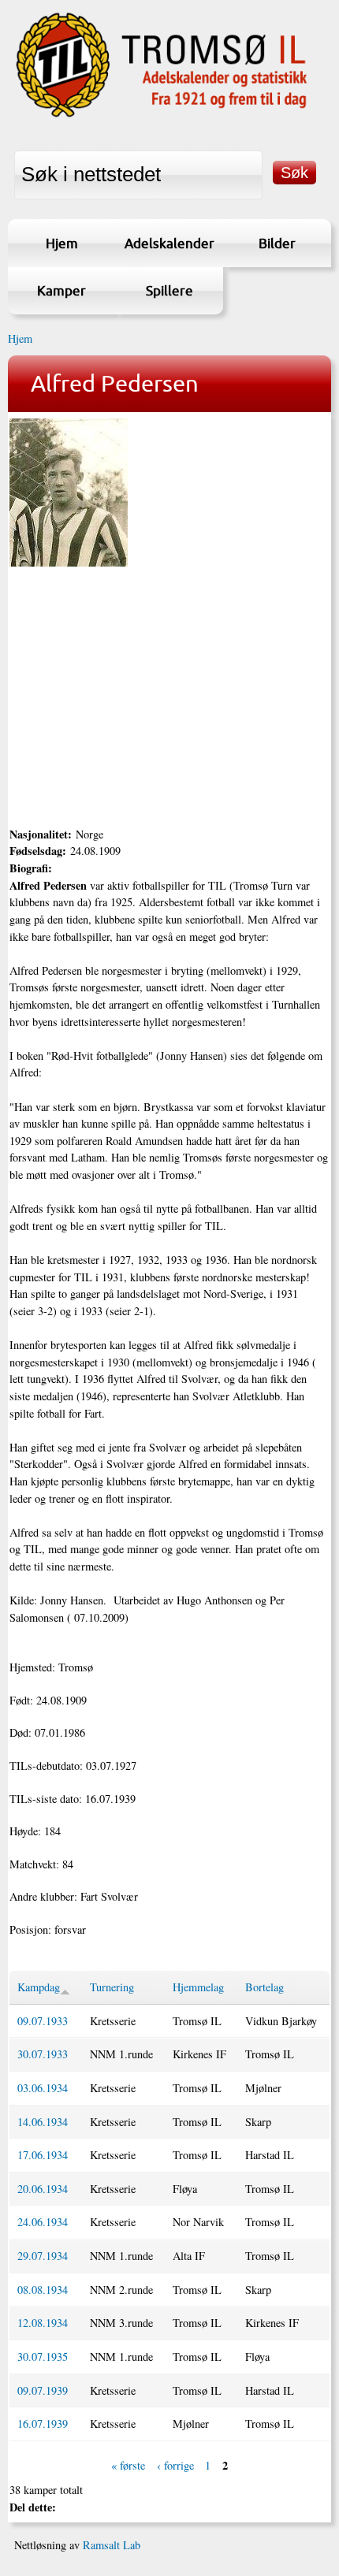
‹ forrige (175, 2465)
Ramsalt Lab (112, 2545)
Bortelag (264, 1987)
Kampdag (39, 1987)
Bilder (277, 243)
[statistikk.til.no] (162, 116)
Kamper (61, 290)
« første (128, 2465)
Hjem (62, 243)
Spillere (169, 290)
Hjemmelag (198, 1987)
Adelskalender (169, 243)
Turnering (112, 1987)
